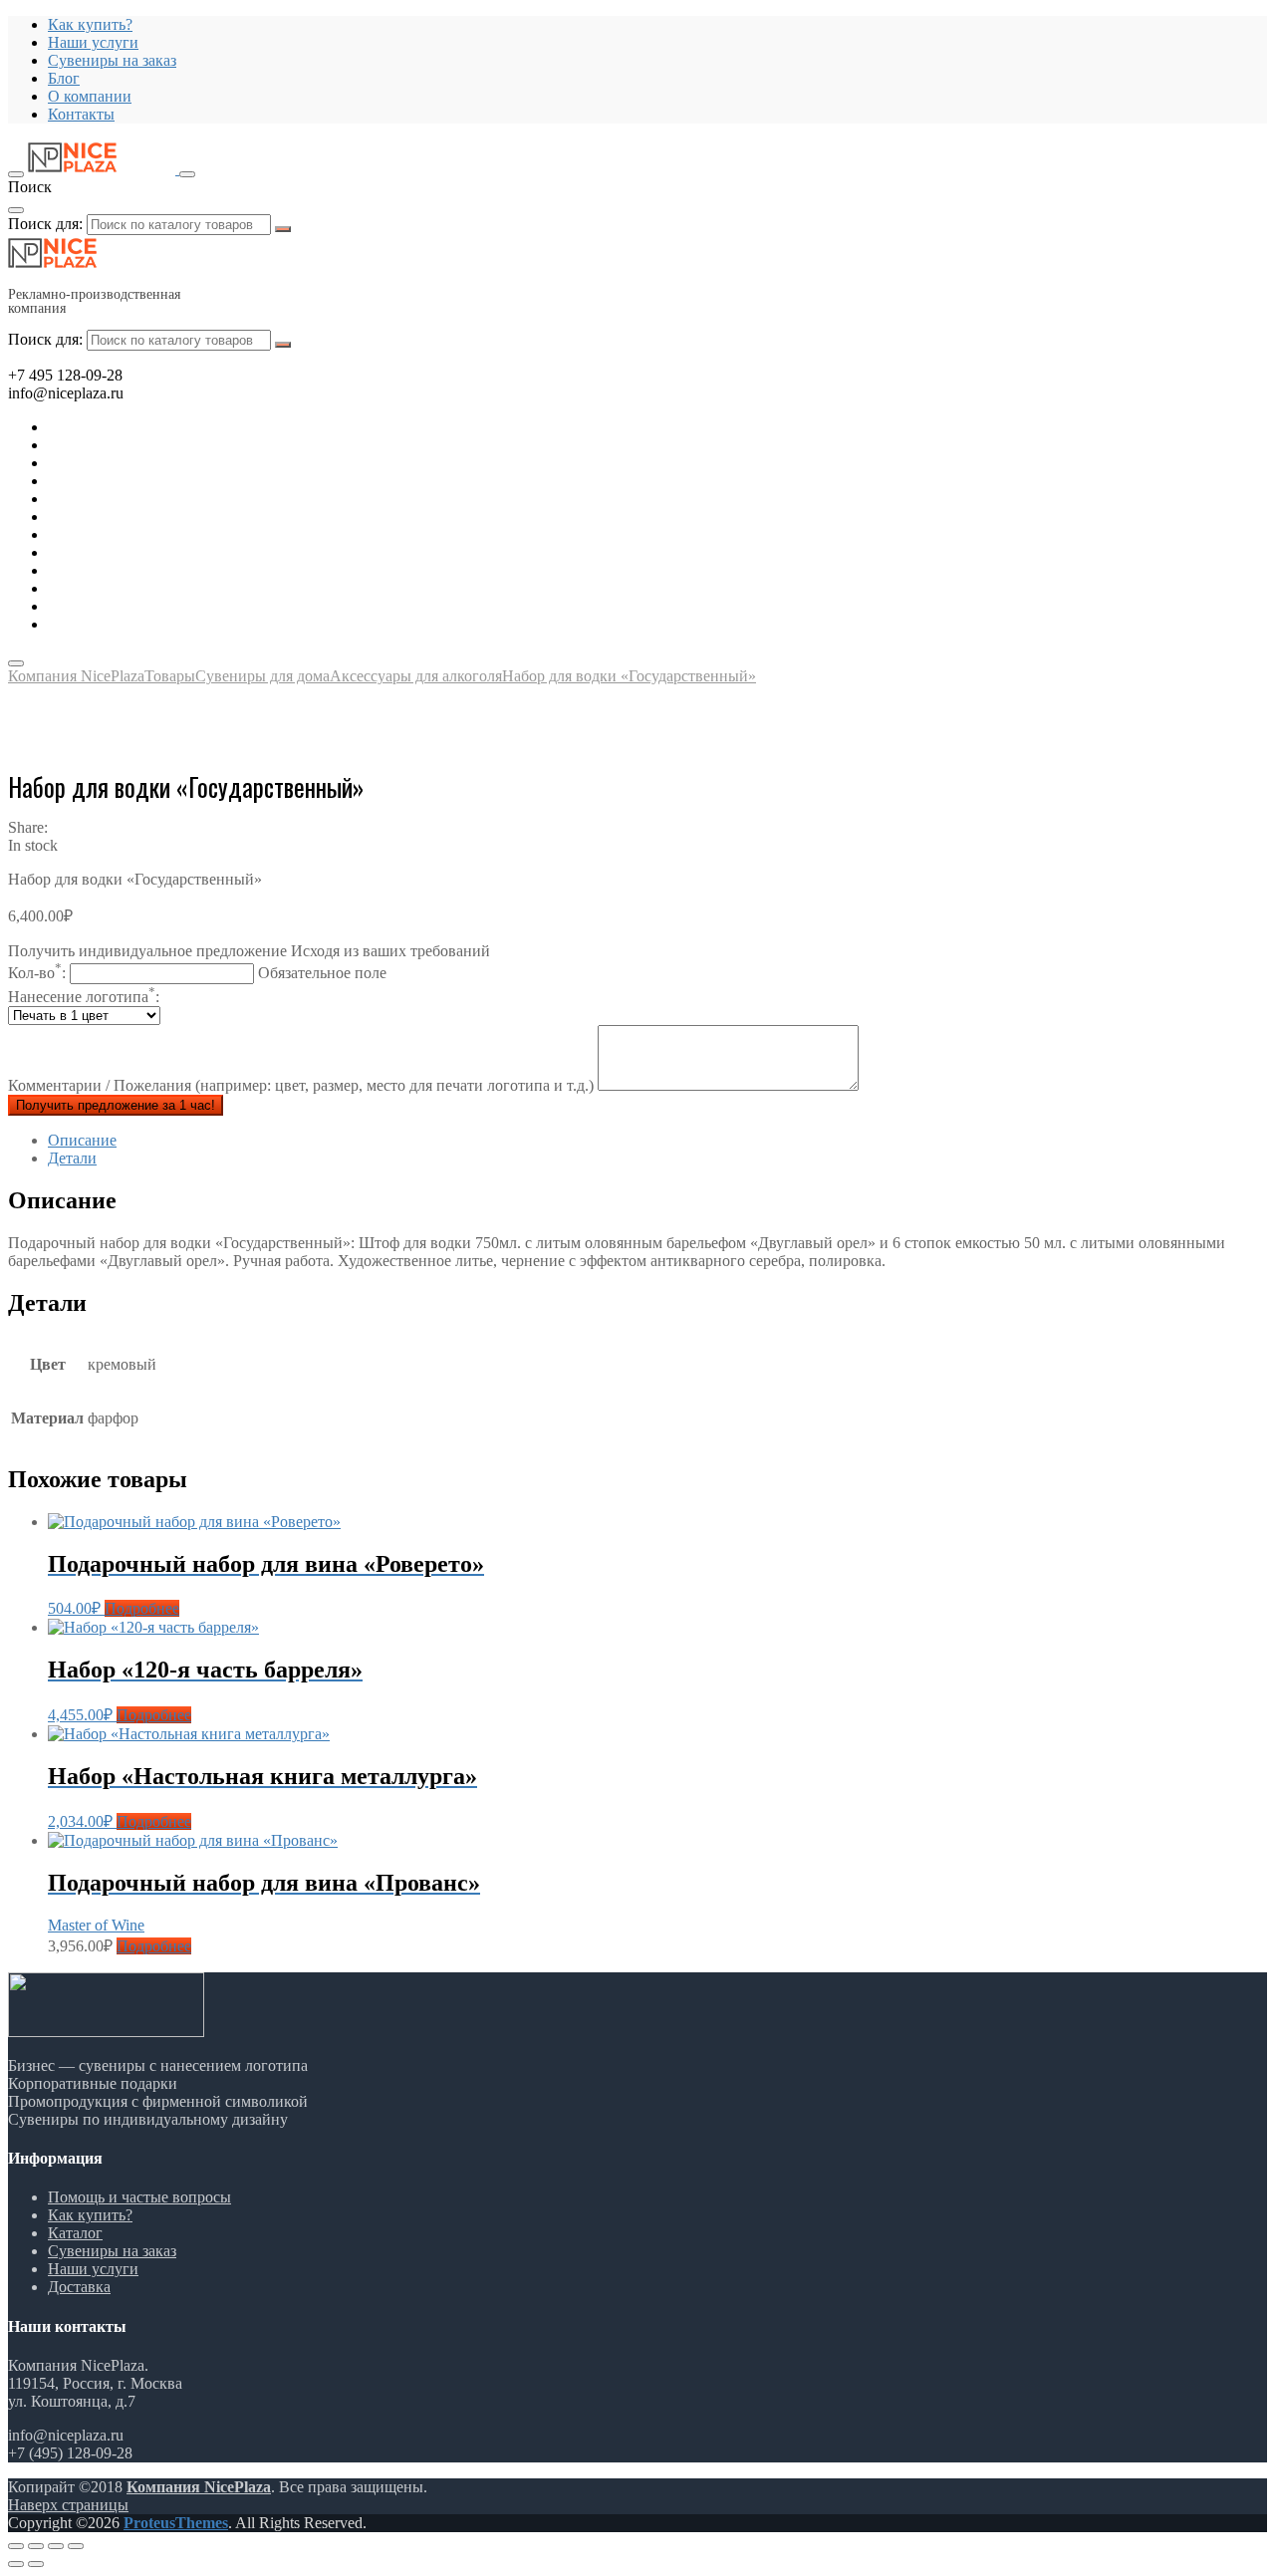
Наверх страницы (68, 2505)
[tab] (657, 1141)
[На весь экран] (56, 2546)
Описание (82, 1140)
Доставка (79, 2287)
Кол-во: (197, 973)
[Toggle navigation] (16, 174)
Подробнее (142, 1608)
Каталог (75, 2233)
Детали (72, 1158)
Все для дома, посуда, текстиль (153, 427)
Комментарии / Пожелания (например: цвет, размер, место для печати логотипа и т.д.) (303, 1085)
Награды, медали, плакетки (141, 570)
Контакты (81, 114)
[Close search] (16, 210)
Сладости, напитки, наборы (142, 552)
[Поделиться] (36, 2546)
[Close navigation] (16, 663)
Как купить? (90, 24)
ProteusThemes (176, 2523)
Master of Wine (96, 1925)
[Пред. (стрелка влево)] (16, 2564)
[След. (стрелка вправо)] (36, 2564)
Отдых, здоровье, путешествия (152, 481)
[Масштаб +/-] (76, 2546)
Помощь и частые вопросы (139, 2197)
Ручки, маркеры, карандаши (143, 534)
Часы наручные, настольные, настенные (185, 624)
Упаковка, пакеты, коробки (140, 606)
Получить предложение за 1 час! (116, 1105)
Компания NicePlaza (199, 2487)
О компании (90, 96)
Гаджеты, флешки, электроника (155, 445)
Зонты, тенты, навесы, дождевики (164, 499)
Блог (64, 78)
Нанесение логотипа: (84, 997)
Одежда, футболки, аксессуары (153, 516)
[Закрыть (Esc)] (16, 2546)
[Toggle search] (187, 174)
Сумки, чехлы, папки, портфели (157, 588)
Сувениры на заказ (112, 60)
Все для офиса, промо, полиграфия (166, 463)
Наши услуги (93, 42)
